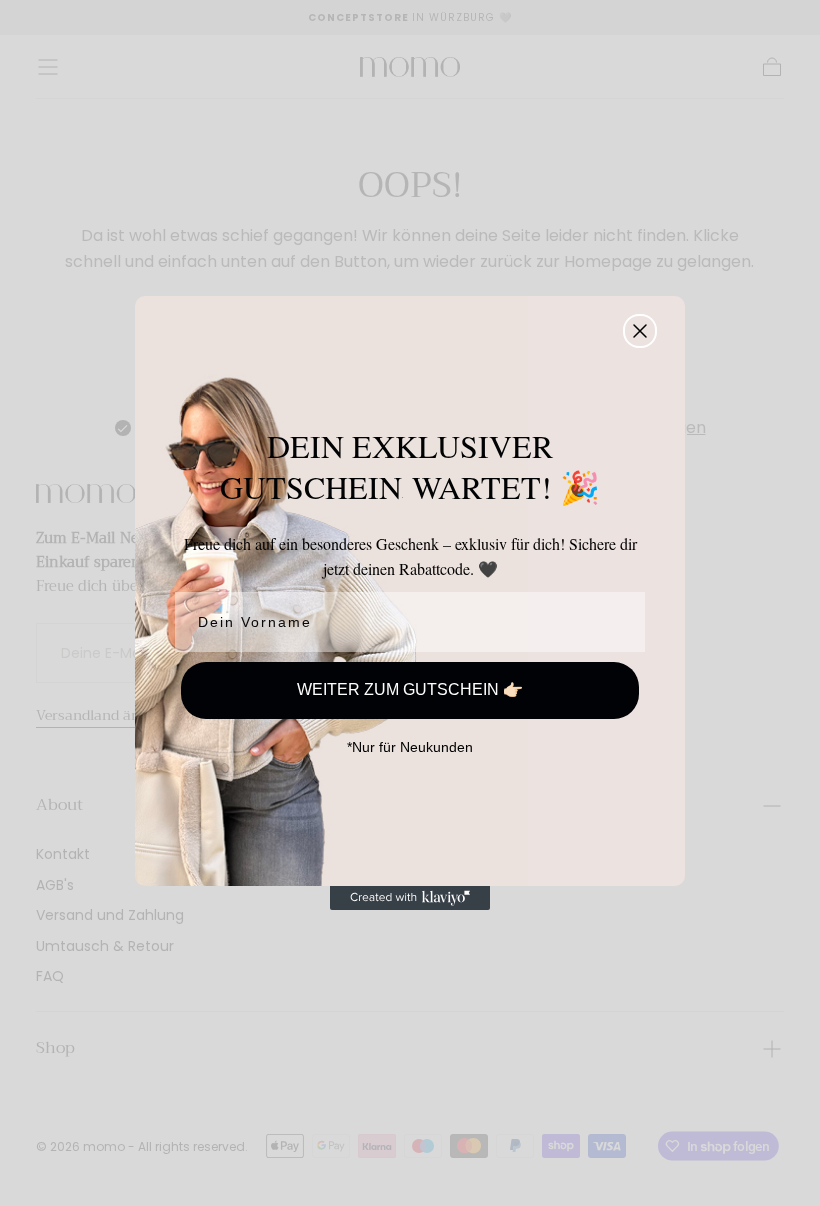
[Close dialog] (640, 331)
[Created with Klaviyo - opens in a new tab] (410, 898)
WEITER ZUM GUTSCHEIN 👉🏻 (410, 689)
